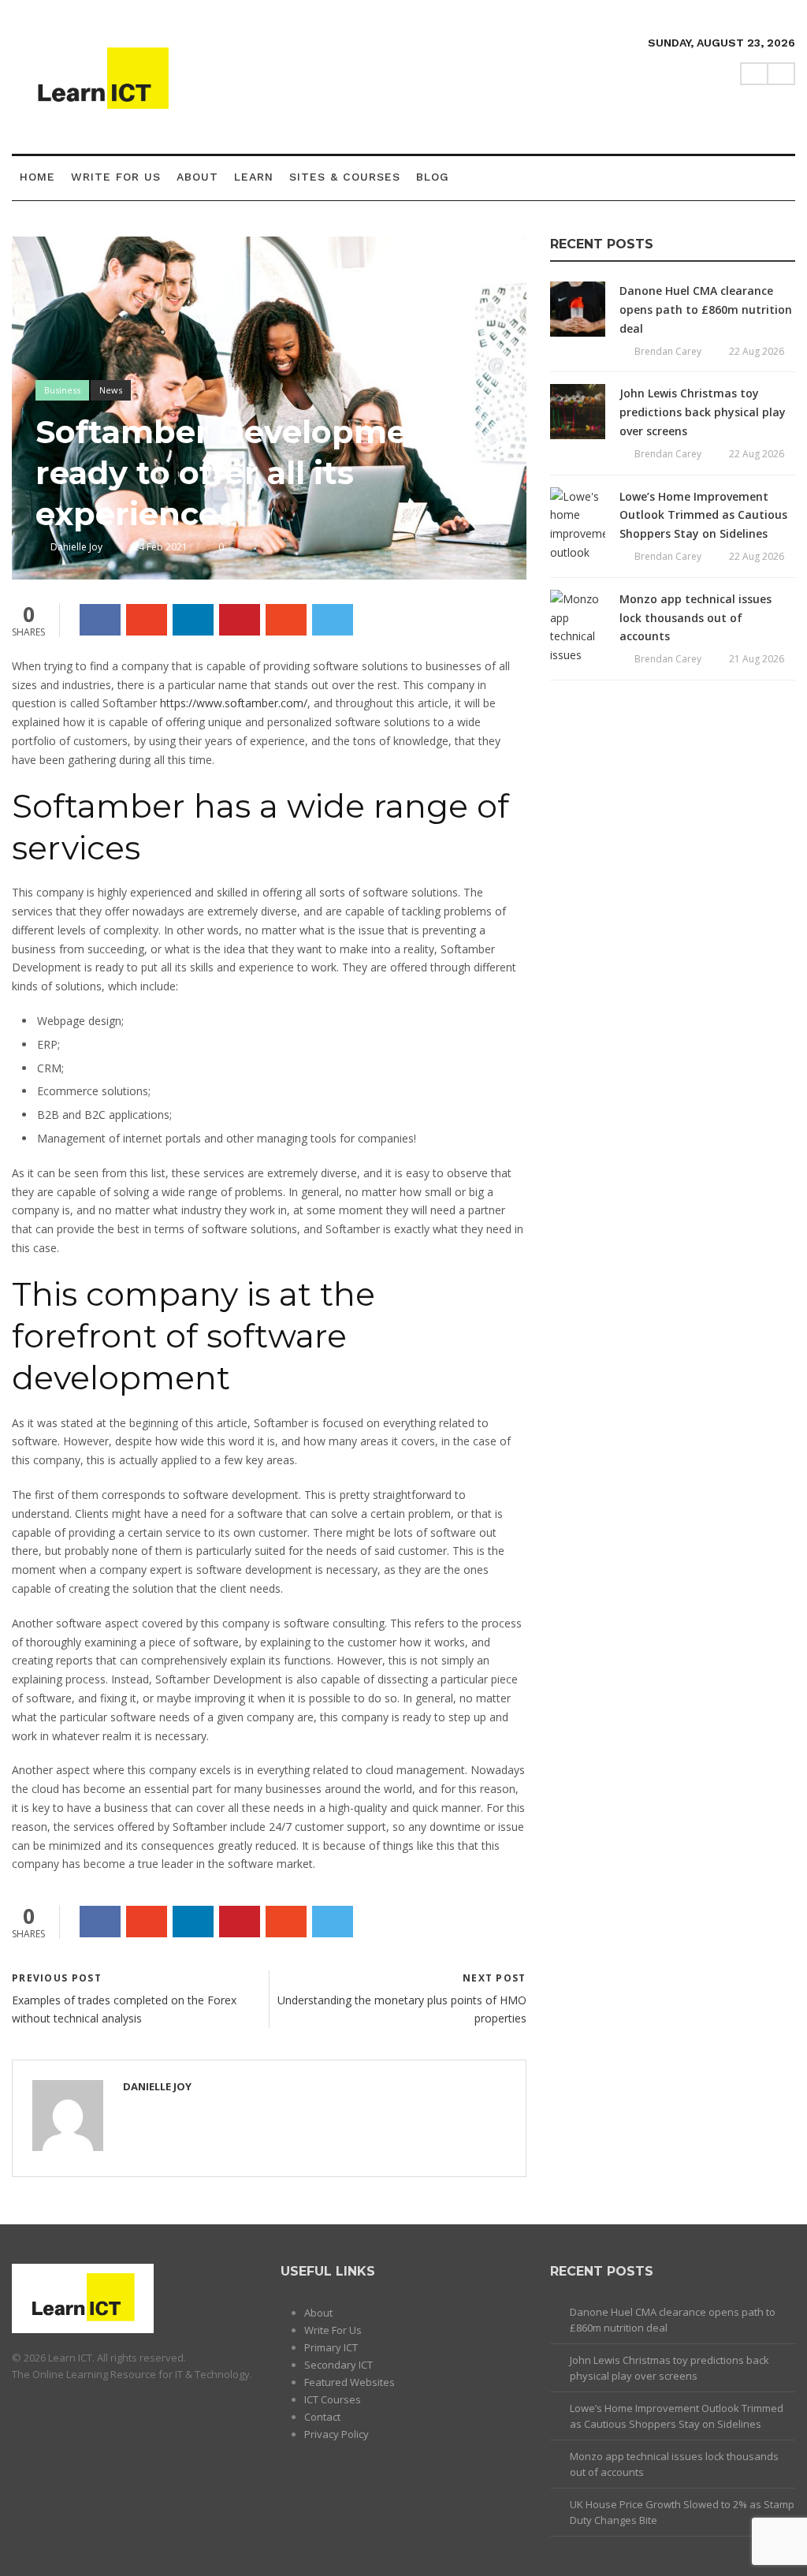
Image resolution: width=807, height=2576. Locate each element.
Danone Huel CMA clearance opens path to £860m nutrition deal (706, 309)
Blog (433, 177)
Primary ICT (331, 2347)
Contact (322, 2417)
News (111, 390)
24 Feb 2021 (160, 547)
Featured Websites (350, 2382)
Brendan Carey (668, 351)
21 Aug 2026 (757, 659)
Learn (254, 177)
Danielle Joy (76, 547)
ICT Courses (333, 2399)
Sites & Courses (345, 177)
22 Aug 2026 (757, 351)
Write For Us (116, 177)
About (197, 177)
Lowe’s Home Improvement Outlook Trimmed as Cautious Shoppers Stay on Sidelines (703, 515)
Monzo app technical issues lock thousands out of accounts (695, 618)
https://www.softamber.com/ (234, 703)
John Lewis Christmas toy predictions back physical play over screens (703, 412)
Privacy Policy (337, 2434)
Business (62, 390)
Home (37, 177)
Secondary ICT (338, 2365)
